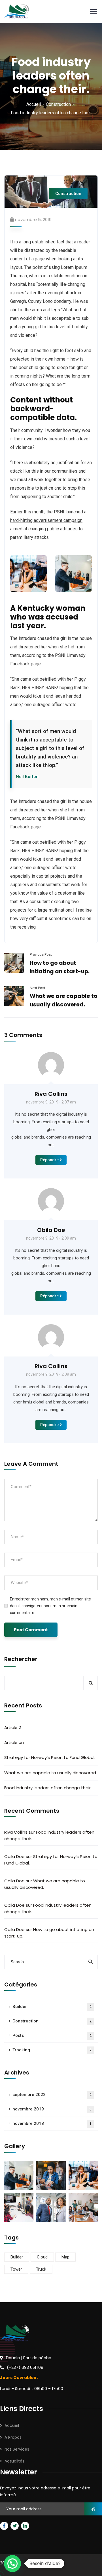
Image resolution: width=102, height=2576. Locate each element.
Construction (58, 104)
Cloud (42, 2257)
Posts (52, 2035)
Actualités (14, 2461)
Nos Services (17, 2449)
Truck (41, 2269)
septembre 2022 (52, 2095)
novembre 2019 (52, 2109)
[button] (12, 2564)
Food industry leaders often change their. (48, 1788)
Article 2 (13, 1727)
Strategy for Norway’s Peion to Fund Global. (50, 1757)
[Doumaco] (17, 11)
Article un (14, 1742)
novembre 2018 (52, 2123)
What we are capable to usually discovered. (51, 1773)
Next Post (38, 988)
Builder (52, 2007)
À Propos (13, 2437)
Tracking (52, 2050)
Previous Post (41, 954)
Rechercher (21, 1659)
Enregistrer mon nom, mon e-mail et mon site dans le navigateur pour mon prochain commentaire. (50, 1606)
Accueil (34, 104)
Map (65, 2257)
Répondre (49, 1160)
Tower (16, 2269)
